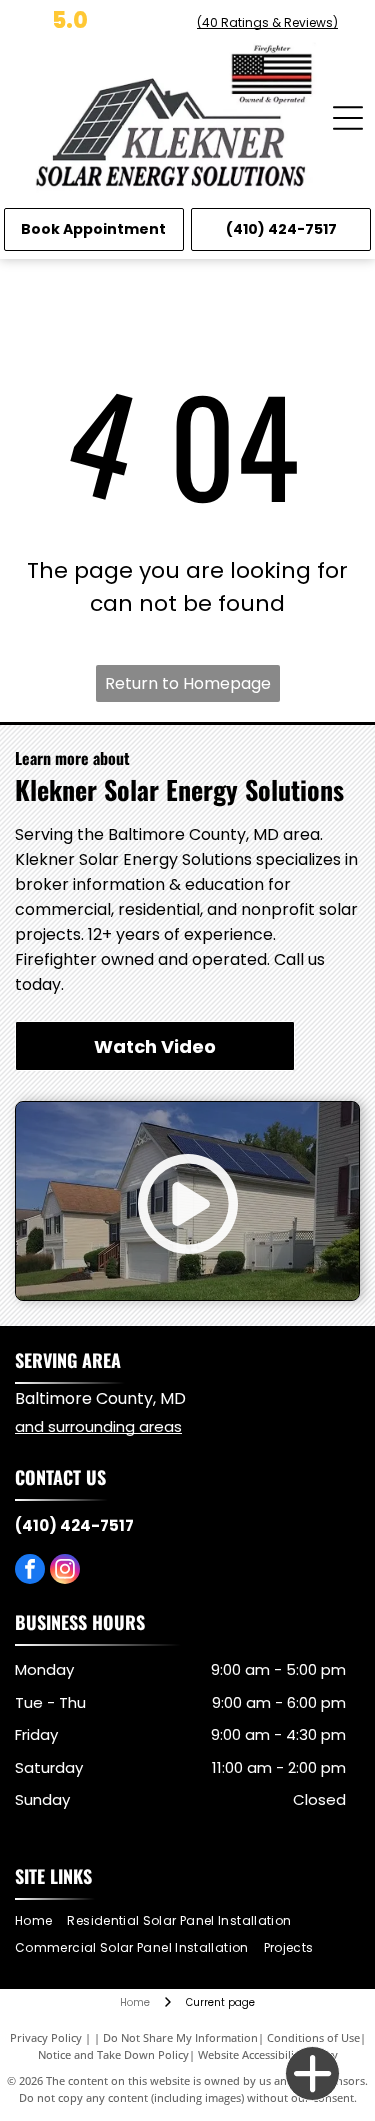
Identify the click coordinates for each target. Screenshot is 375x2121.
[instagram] (65, 1571)
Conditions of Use (313, 2037)
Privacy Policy (46, 2037)
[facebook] (30, 1571)
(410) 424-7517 (74, 1525)
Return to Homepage (188, 683)
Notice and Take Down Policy (113, 2054)
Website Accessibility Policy (268, 2054)
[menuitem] (41, 1921)
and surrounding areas (98, 1426)
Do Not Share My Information (180, 2037)
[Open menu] (348, 118)
